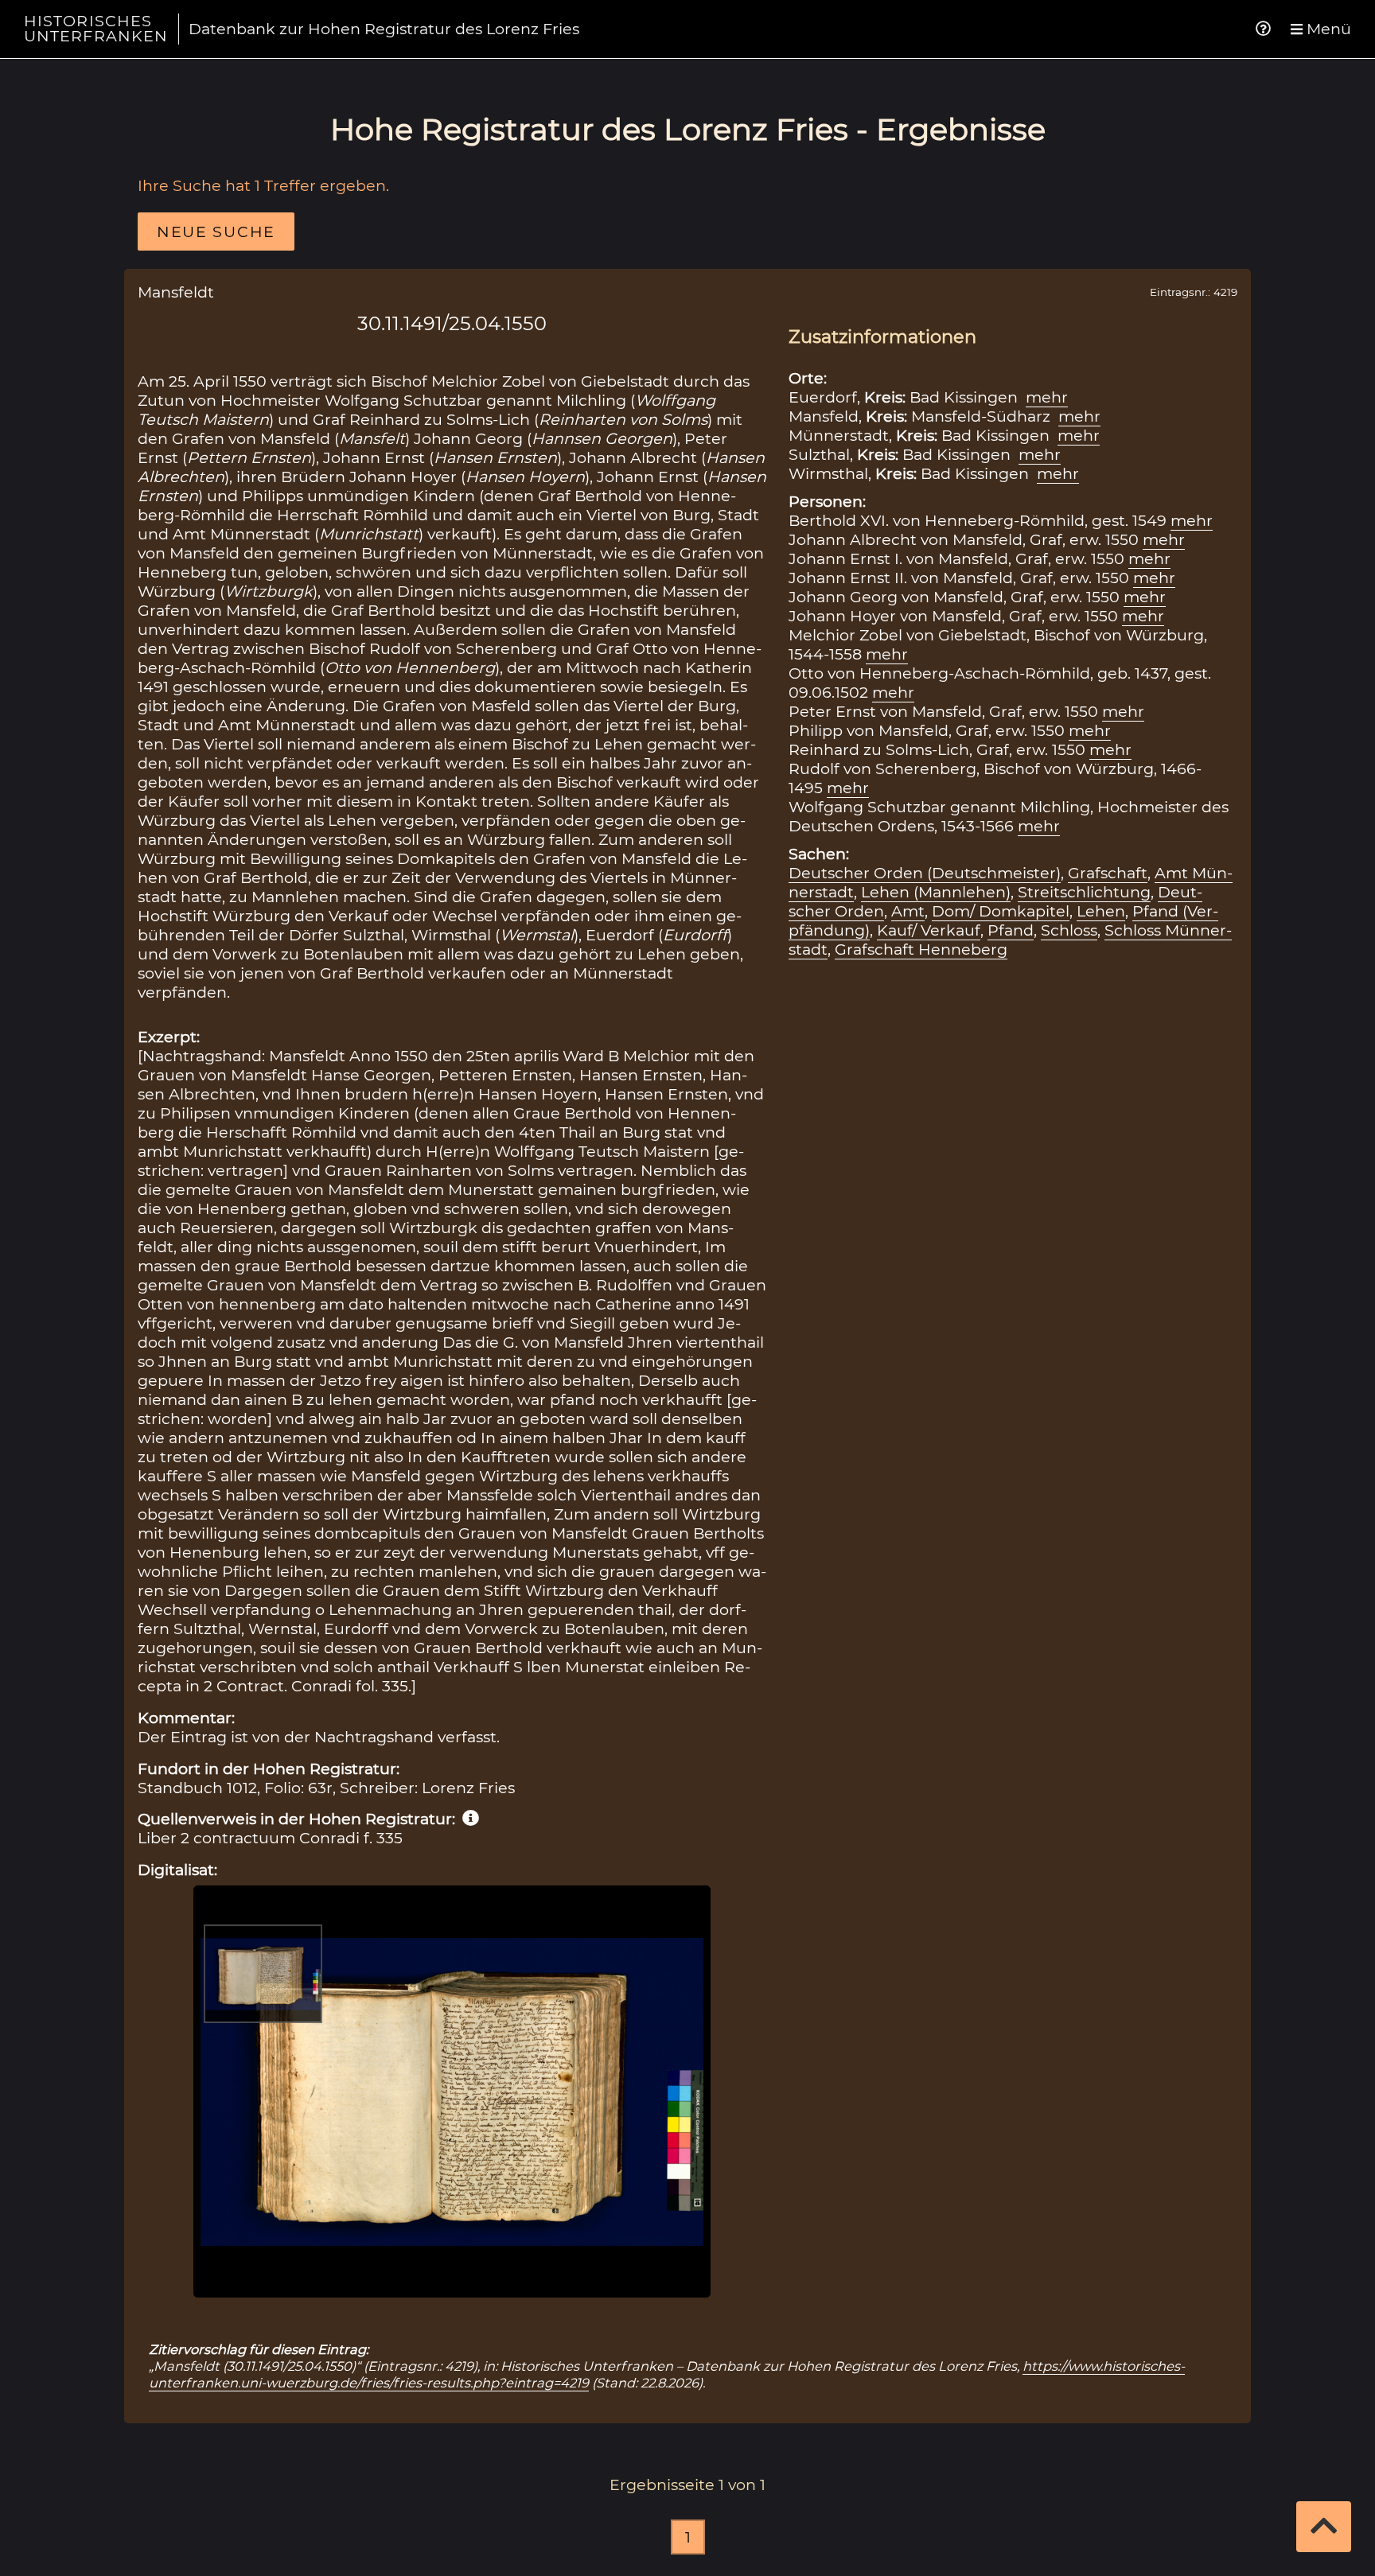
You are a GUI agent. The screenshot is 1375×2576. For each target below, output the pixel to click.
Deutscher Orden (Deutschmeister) (925, 873)
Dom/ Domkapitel (1001, 911)
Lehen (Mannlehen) (936, 892)
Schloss (1069, 930)
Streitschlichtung (1084, 892)
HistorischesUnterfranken (96, 28)
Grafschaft (1108, 873)
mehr (1047, 397)
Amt (908, 911)
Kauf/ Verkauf (929, 930)
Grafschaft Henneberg (921, 949)
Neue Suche (216, 232)
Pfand (1011, 930)
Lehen (1101, 911)
